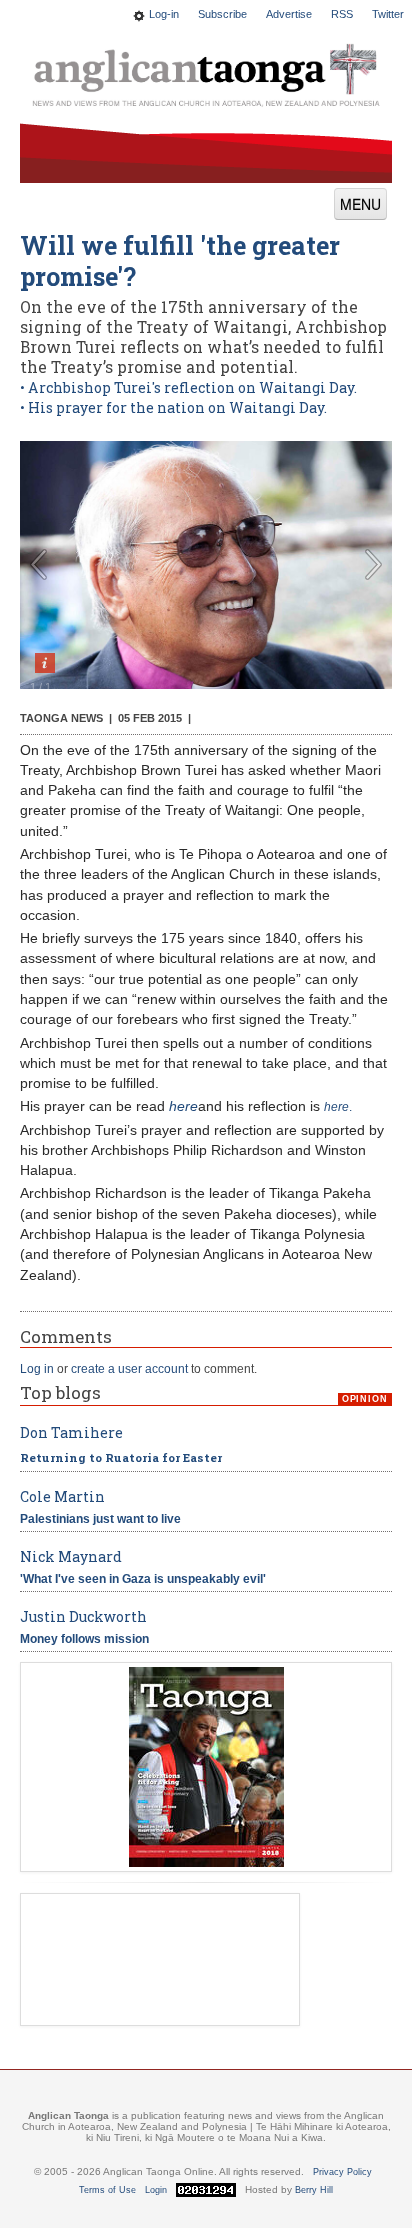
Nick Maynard (71, 1556)
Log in (37, 1369)
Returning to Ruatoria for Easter (121, 1457)
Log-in (164, 14)
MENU (360, 204)
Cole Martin (62, 1496)
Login (156, 2190)
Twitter (388, 14)
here (183, 1106)
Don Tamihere (71, 1432)
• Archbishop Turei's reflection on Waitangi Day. (188, 387)
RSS (342, 14)
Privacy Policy (342, 2172)
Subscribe (222, 14)
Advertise (289, 14)
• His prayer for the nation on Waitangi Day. (173, 407)
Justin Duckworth (83, 1616)
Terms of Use (107, 2190)
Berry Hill (314, 2190)
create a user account (129, 1369)
